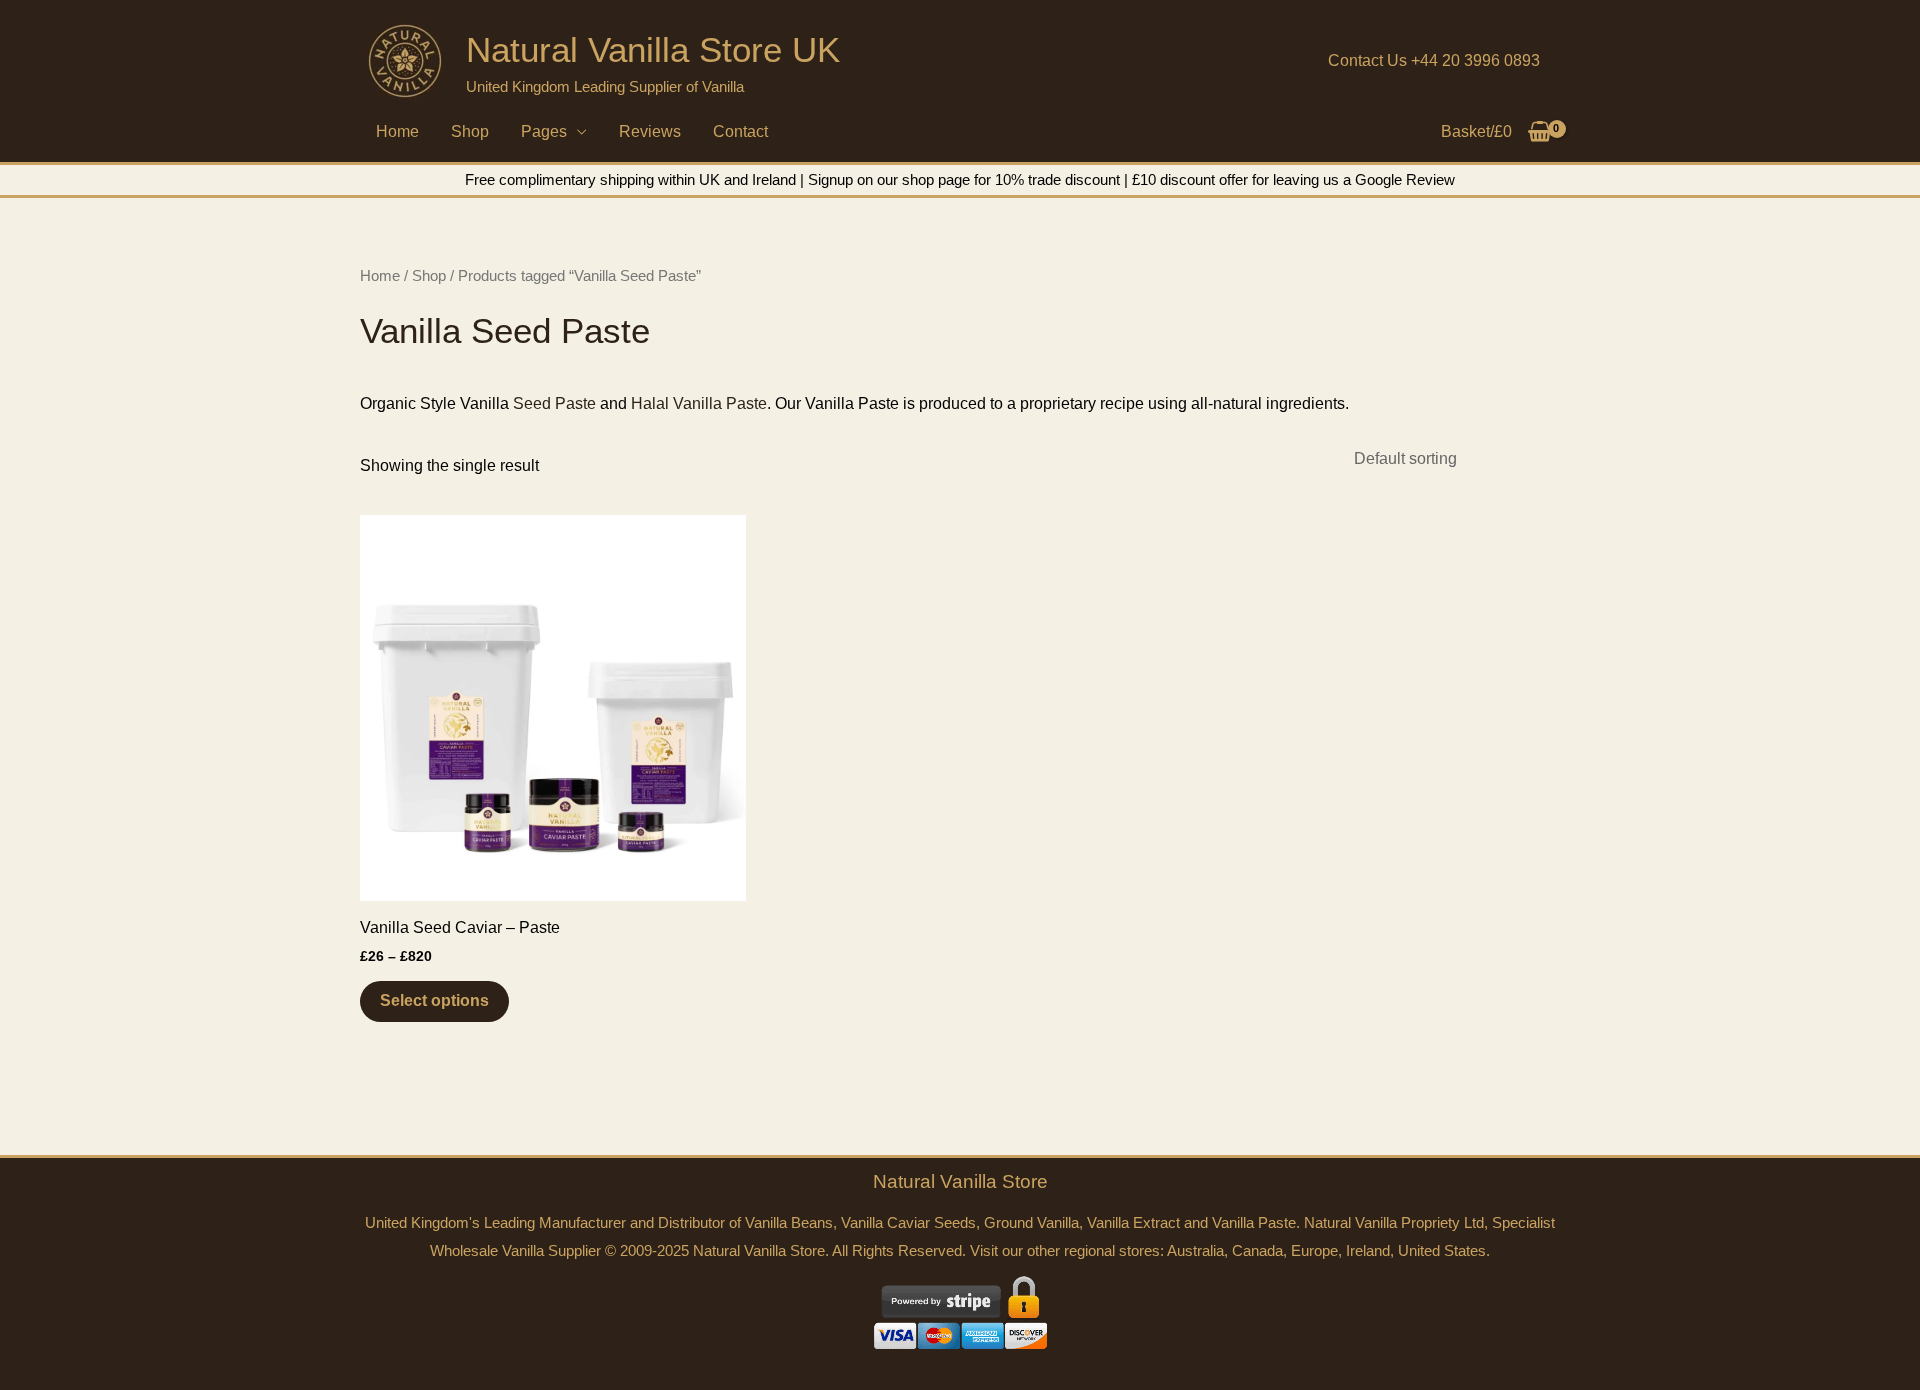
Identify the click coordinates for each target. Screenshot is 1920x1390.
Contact (740, 131)
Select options (434, 1000)
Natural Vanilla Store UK (653, 49)
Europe (1314, 1250)
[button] (1434, 61)
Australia (1195, 1250)
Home (397, 131)
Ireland (1368, 1250)
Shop (470, 131)
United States (1442, 1250)
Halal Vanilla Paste (699, 403)
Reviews (650, 131)
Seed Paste (554, 403)
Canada (1257, 1250)
